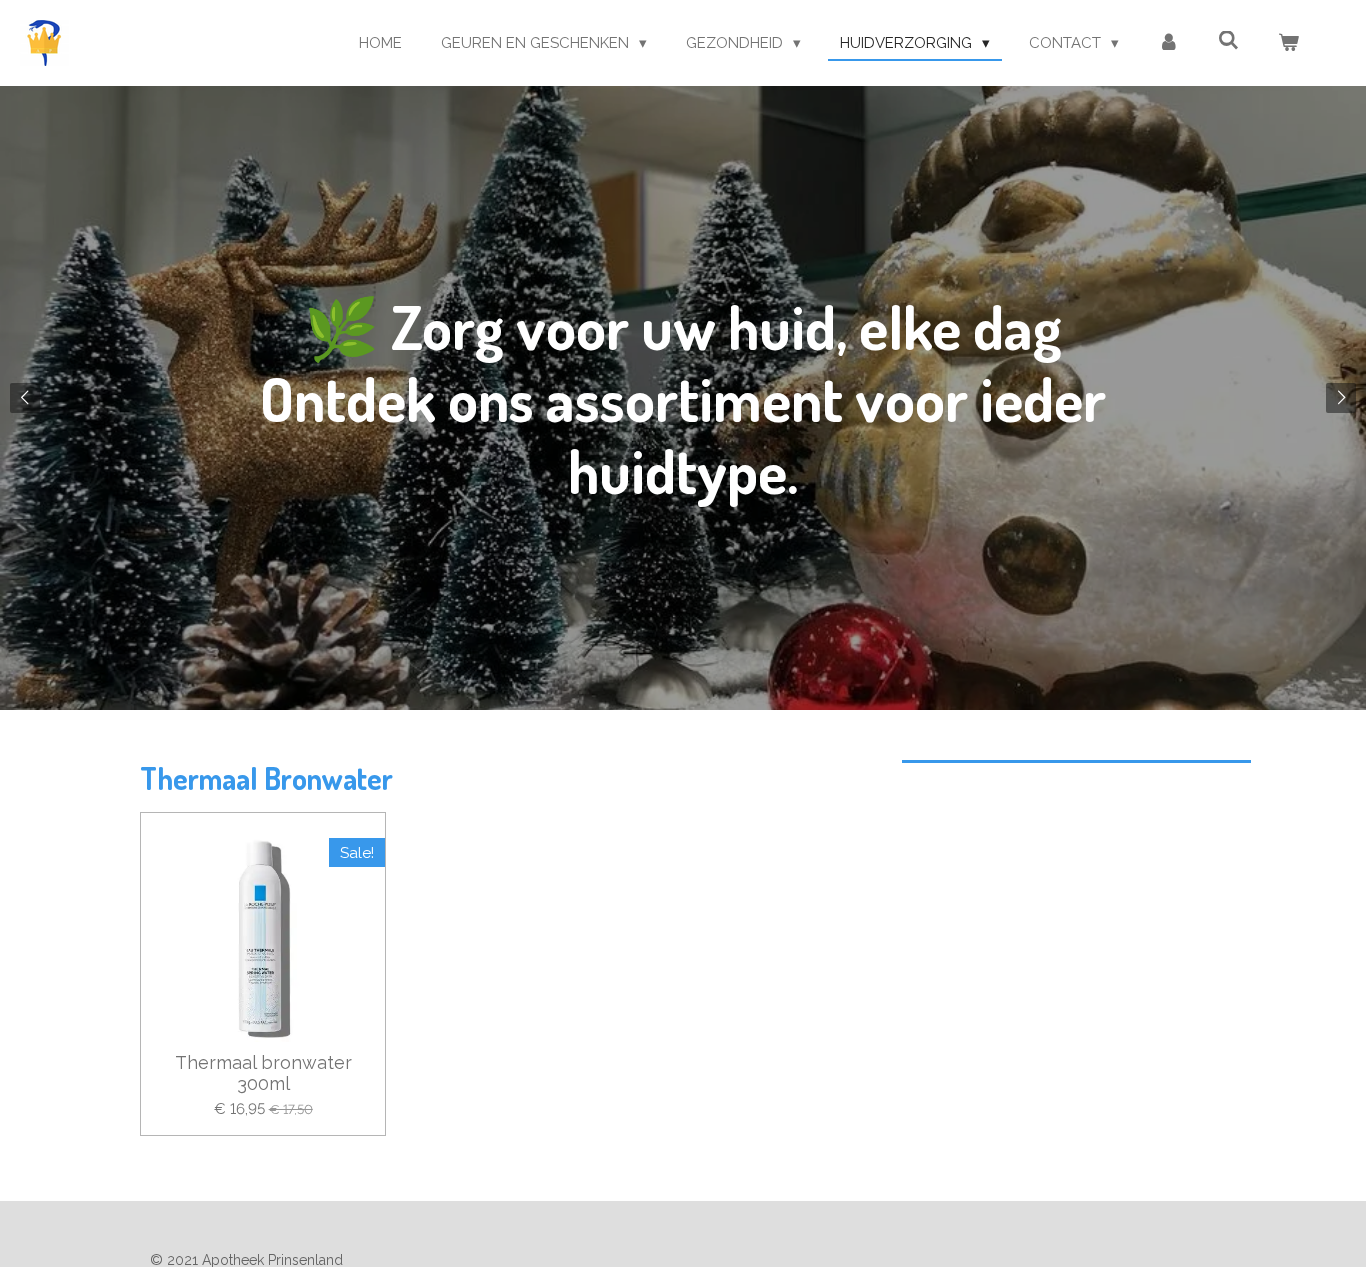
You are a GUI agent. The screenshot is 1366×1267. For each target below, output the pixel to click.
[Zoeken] (1228, 41)
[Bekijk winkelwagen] (1288, 43)
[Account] (1168, 43)
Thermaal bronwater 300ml (263, 1073)
